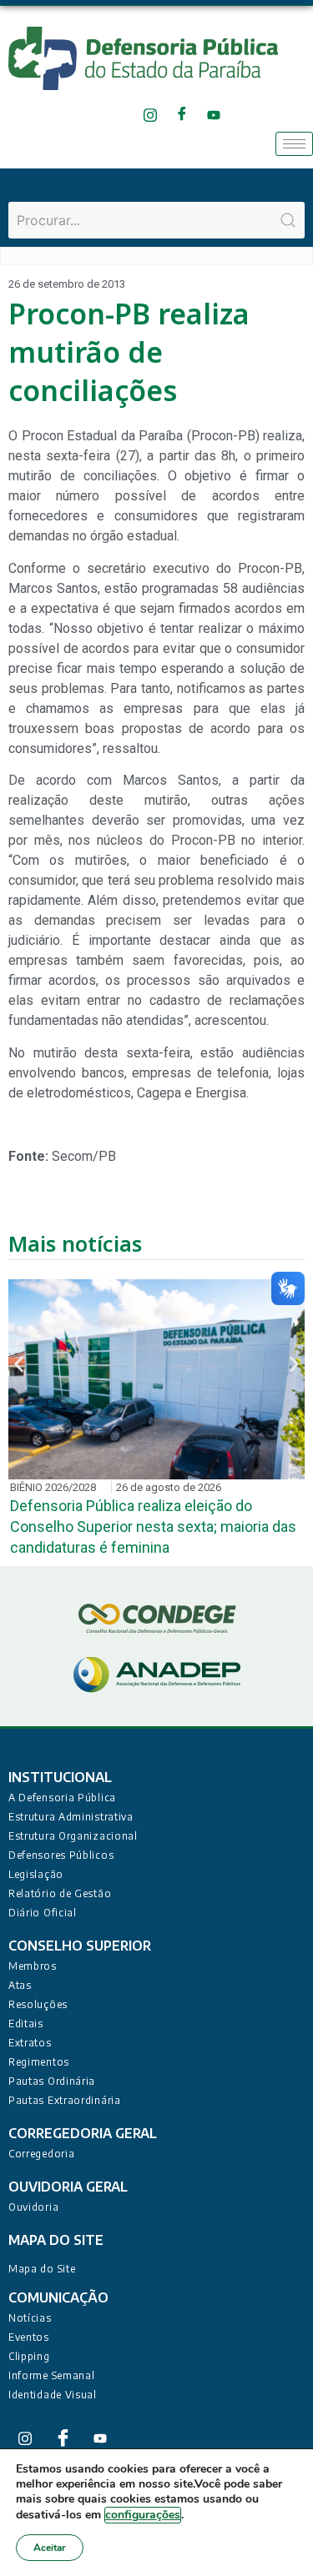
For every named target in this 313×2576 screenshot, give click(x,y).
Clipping (29, 2356)
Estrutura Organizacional (73, 1836)
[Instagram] (151, 115)
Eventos (29, 2337)
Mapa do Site (42, 2269)
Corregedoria (41, 2154)
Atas (20, 1985)
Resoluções (38, 2004)
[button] (19, 1364)
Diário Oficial (43, 1913)
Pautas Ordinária (52, 2081)
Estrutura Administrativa (71, 1817)
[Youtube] (214, 115)
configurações (143, 2515)
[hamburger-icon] (294, 144)
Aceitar (50, 2548)
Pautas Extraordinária (65, 2100)
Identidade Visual (53, 2395)
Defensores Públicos (61, 1855)
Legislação (36, 1874)
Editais (26, 2024)
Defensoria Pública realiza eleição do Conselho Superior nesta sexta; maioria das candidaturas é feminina (153, 1527)
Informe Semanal (52, 2375)
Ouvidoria (33, 2207)
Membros (33, 1966)
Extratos (30, 2043)
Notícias (30, 2318)
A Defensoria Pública (62, 1798)
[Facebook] (182, 115)
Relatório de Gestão (60, 1893)
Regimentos (39, 2062)
